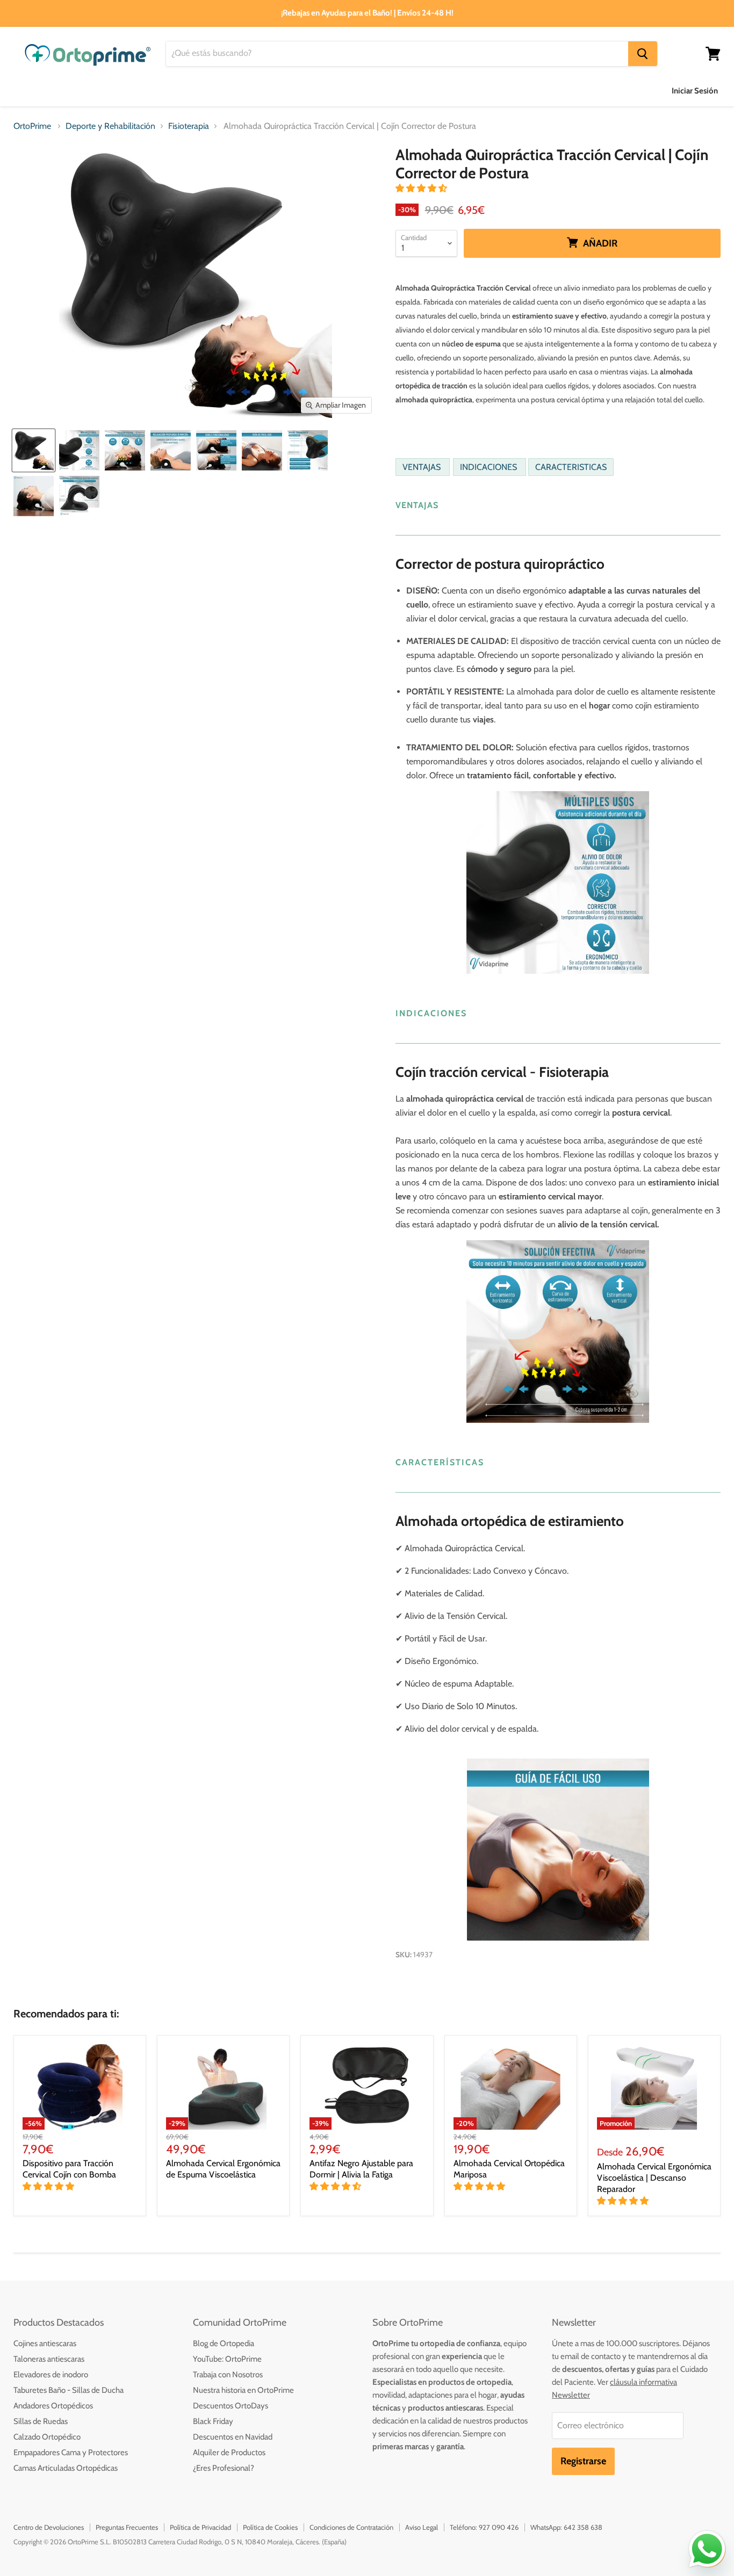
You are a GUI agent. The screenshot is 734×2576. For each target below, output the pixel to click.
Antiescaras (136, 91)
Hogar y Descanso (306, 91)
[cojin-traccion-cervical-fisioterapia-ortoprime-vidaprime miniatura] (125, 450)
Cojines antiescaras (45, 2343)
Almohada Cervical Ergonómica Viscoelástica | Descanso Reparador (654, 2178)
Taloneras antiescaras (49, 2359)
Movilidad (383, 91)
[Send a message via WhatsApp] (707, 2549)
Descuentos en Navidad (233, 2437)
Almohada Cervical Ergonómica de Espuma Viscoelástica (223, 2169)
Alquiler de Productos (229, 2452)
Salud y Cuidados (215, 91)
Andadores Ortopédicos (53, 2406)
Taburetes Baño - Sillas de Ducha (69, 2390)
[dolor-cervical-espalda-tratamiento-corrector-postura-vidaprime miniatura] (34, 496)
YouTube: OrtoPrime (227, 2359)
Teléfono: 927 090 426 (484, 2527)
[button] (422, 188)
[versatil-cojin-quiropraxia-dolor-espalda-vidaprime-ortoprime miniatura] (79, 450)
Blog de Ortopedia (224, 2343)
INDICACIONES (490, 467)
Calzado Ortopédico (47, 2437)
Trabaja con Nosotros (228, 2375)
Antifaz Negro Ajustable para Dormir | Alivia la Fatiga (361, 2169)
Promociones (567, 91)
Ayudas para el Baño (52, 91)
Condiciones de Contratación (351, 2527)
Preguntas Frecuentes (127, 2527)
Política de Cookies (270, 2527)
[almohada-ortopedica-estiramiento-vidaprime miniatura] (171, 450)
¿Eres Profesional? (224, 2468)
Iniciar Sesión (695, 91)
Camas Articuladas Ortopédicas (66, 2468)
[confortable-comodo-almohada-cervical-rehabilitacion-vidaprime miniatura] (308, 450)
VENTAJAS (423, 467)
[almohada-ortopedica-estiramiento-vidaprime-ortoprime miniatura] (216, 450)
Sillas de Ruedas (41, 2421)
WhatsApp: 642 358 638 (566, 2527)
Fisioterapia (189, 126)
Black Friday (213, 2421)
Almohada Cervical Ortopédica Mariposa (509, 2169)
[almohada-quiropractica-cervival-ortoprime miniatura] (262, 450)
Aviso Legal (422, 2527)
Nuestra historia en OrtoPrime (243, 2390)
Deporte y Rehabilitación (472, 91)
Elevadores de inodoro (51, 2375)
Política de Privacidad (200, 2527)
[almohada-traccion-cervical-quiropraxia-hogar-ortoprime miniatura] (34, 450)
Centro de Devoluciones (49, 2527)
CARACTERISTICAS (571, 467)
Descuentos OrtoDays (231, 2406)
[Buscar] (643, 54)
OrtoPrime (32, 126)
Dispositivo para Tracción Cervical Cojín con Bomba (69, 2169)
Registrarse (583, 2461)
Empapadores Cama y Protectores (71, 2452)
